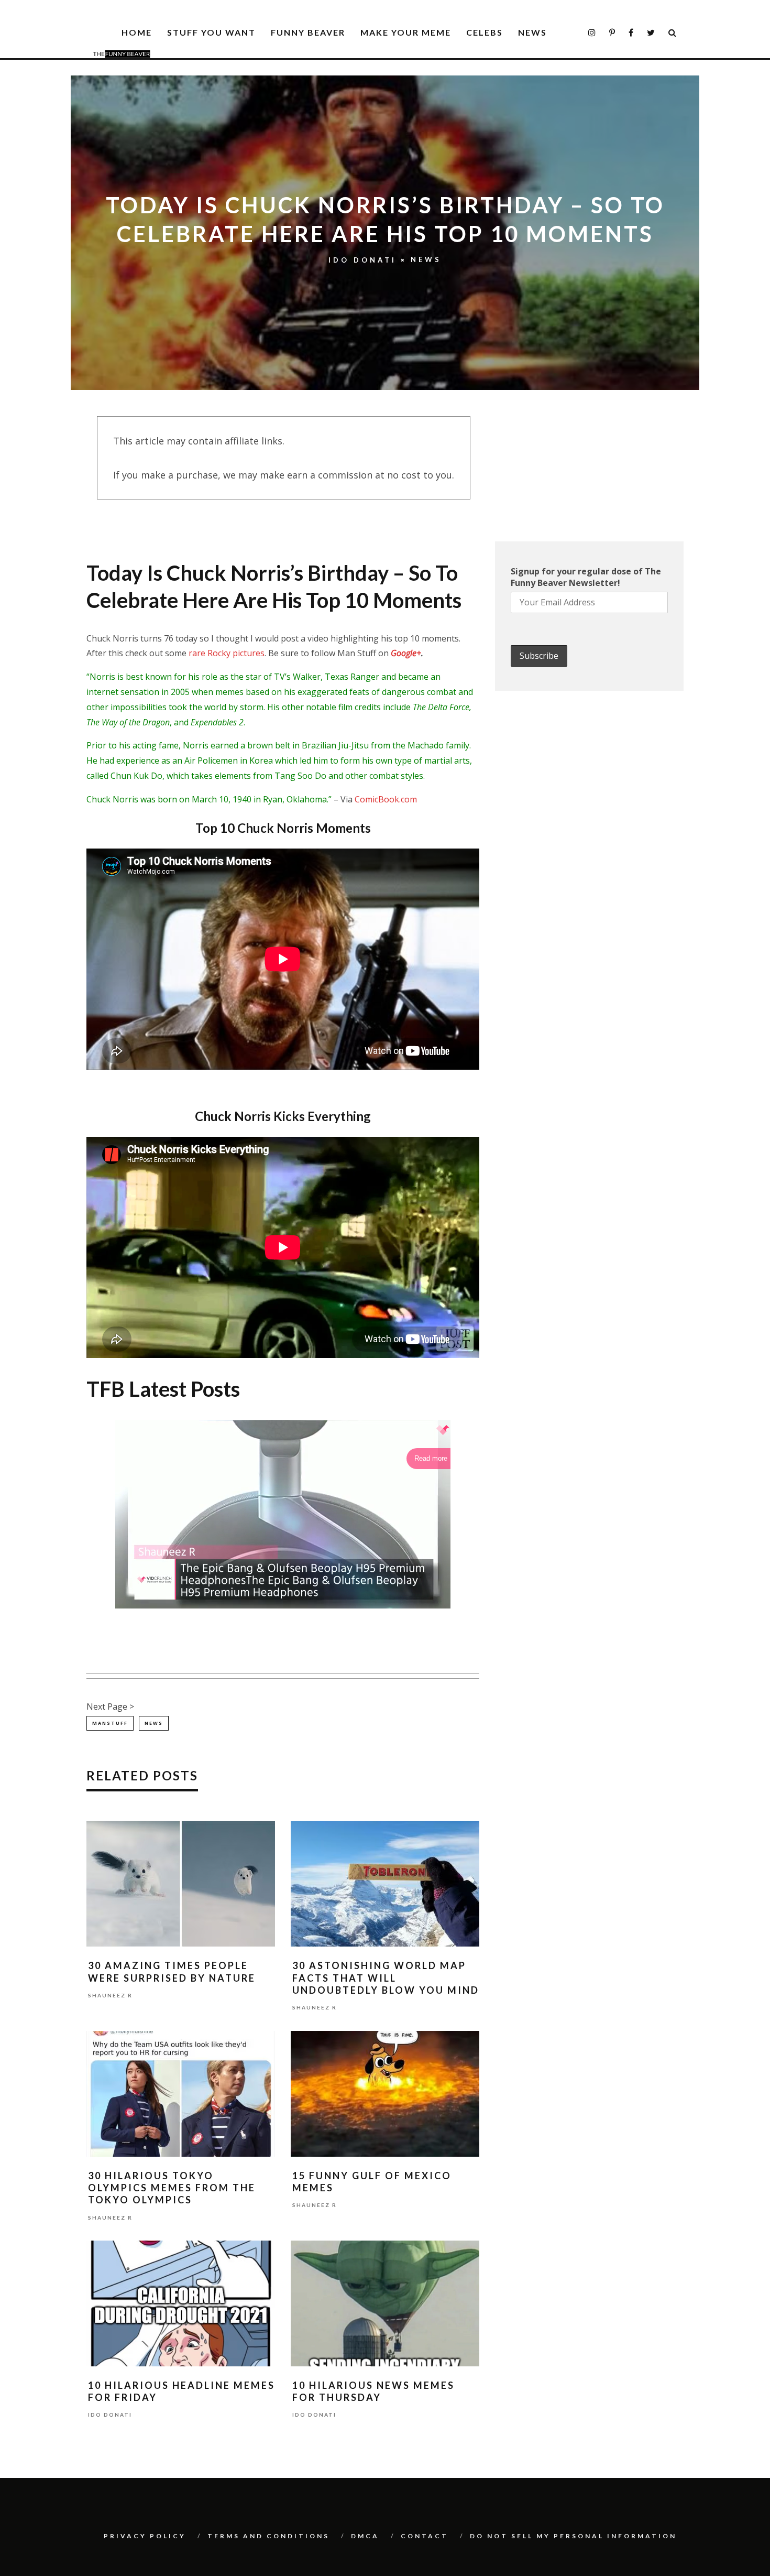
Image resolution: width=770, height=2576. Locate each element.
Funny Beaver (308, 32)
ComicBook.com (386, 799)
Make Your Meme (406, 32)
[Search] (673, 33)
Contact (425, 2536)
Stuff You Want (211, 32)
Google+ (406, 653)
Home (137, 32)
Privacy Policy (145, 2536)
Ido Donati (362, 260)
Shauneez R (110, 1995)
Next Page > (110, 1707)
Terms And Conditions (268, 2536)
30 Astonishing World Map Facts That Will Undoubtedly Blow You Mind (386, 1978)
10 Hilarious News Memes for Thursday (373, 2391)
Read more (431, 1458)
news (154, 1723)
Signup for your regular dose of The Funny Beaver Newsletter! (586, 577)
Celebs (485, 32)
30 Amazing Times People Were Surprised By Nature (172, 1971)
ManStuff (110, 1723)
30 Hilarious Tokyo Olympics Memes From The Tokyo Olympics (172, 2188)
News (532, 32)
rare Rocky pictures (227, 653)
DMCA (365, 2536)
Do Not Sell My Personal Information (573, 2536)
